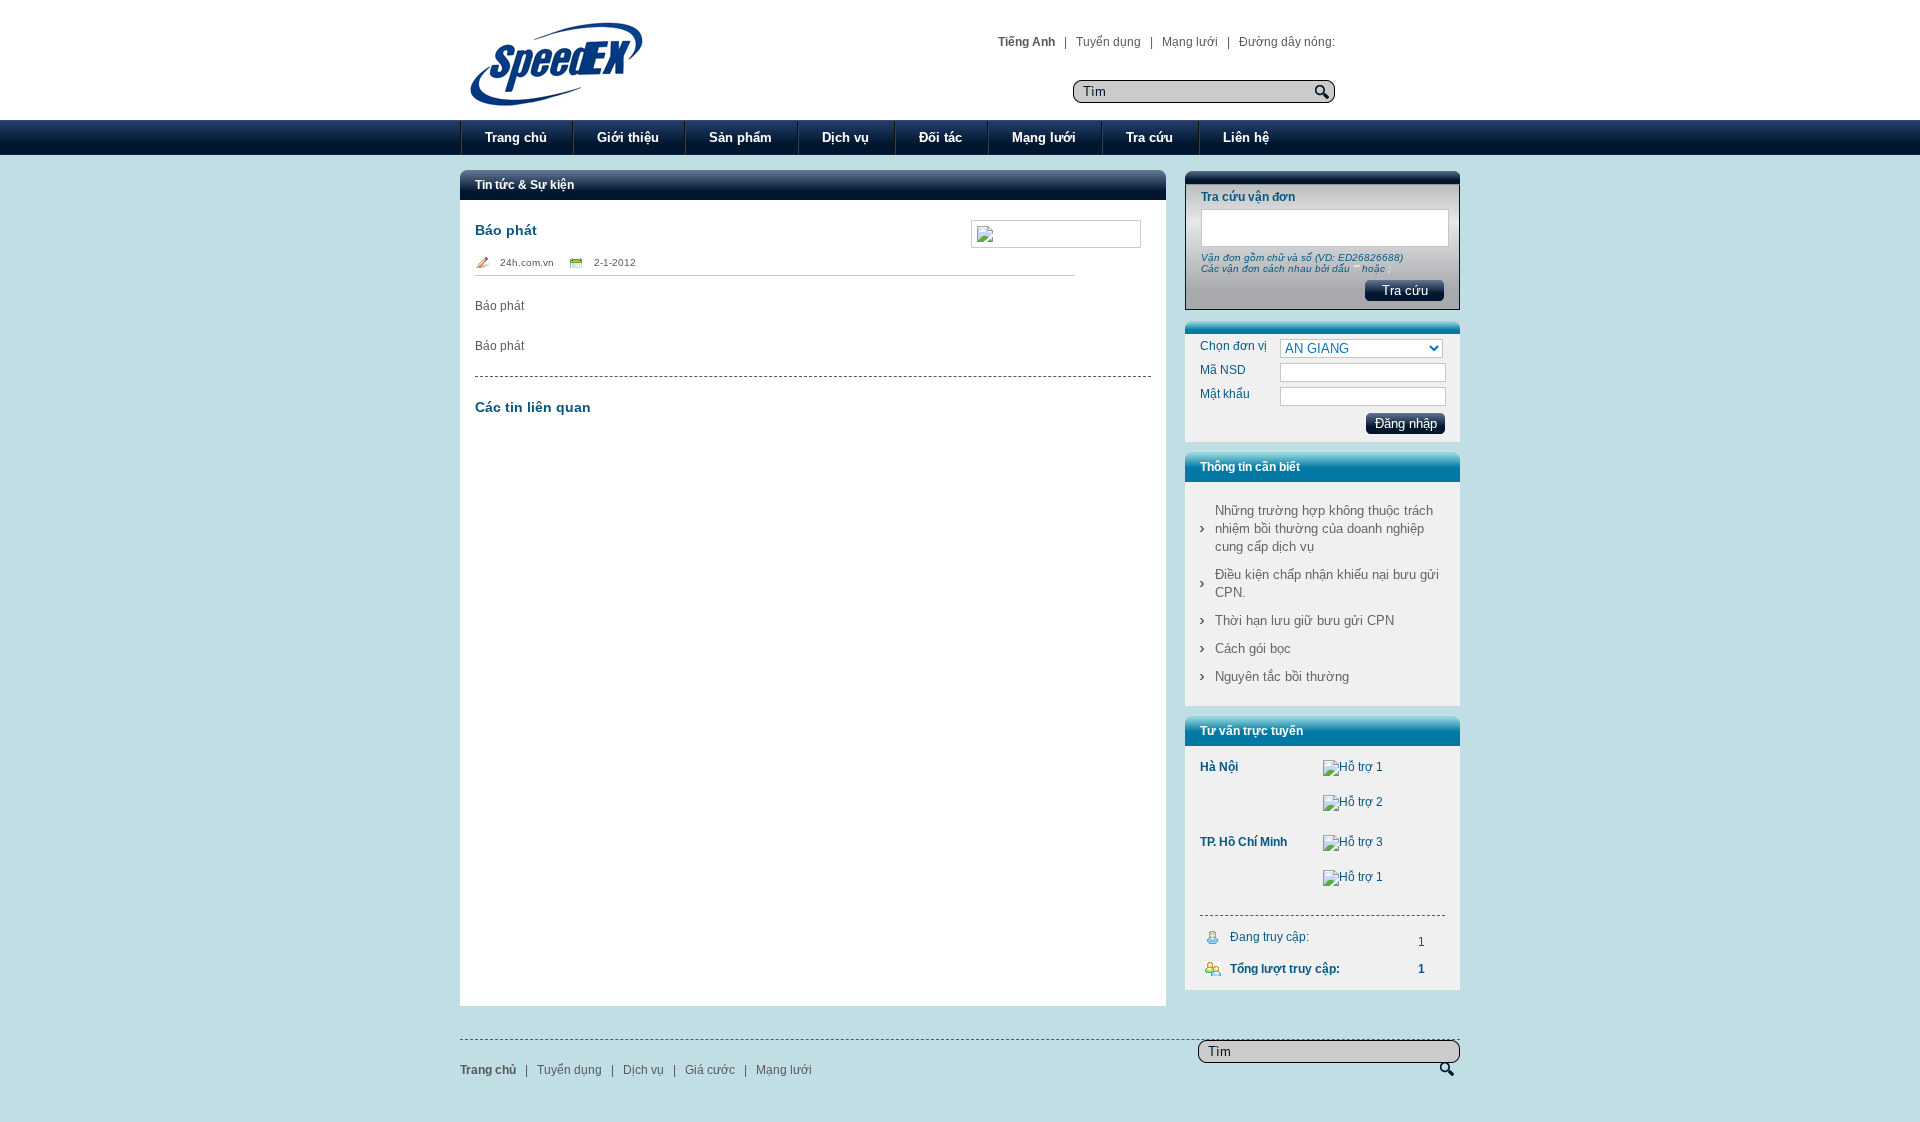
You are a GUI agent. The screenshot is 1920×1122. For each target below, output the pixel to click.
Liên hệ (1246, 137)
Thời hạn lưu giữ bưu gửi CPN (1304, 620)
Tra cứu (1149, 137)
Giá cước (710, 1070)
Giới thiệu (628, 137)
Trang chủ (516, 137)
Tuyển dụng (1108, 42)
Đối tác (940, 137)
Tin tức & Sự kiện (524, 185)
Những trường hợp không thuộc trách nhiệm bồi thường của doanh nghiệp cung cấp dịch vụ (1324, 528)
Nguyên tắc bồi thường (1282, 676)
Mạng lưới (1190, 42)
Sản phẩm (740, 137)
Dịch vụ (845, 137)
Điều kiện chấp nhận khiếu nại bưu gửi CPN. (1327, 583)
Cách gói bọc (1253, 648)
